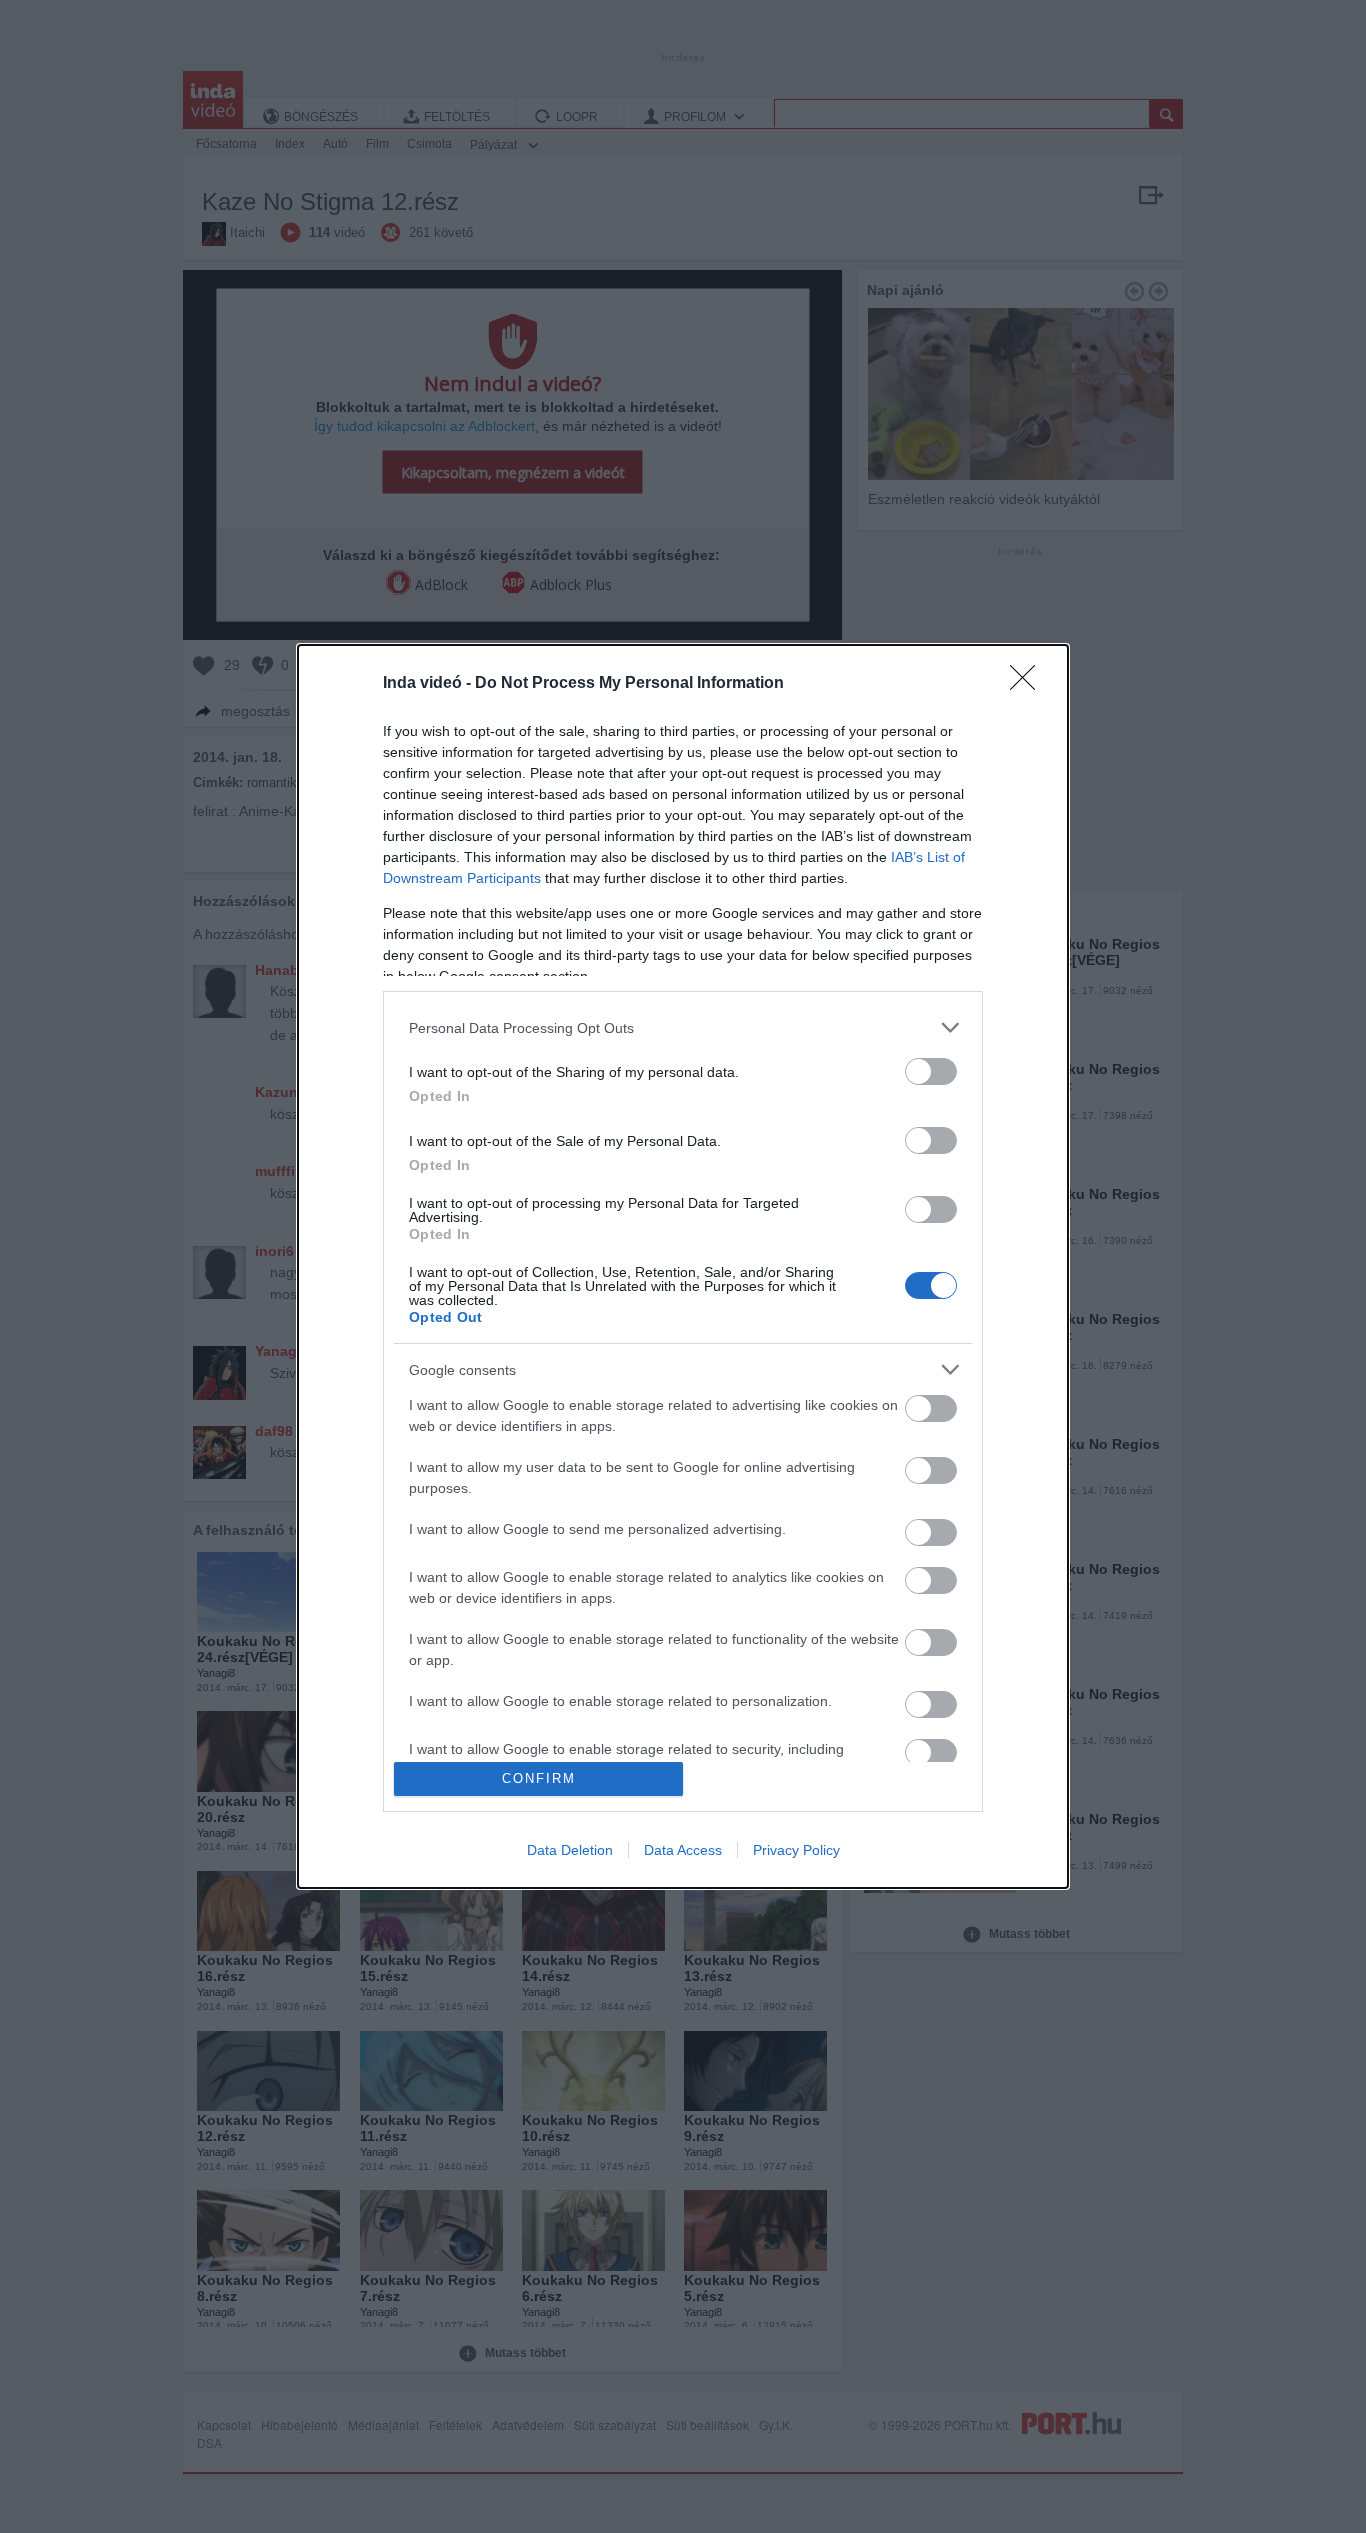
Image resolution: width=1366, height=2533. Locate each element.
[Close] (1029, 684)
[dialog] (683, 1266)
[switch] (931, 1071)
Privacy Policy (796, 1850)
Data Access (683, 1850)
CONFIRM (539, 1778)
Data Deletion (570, 1850)
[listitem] (683, 1027)
